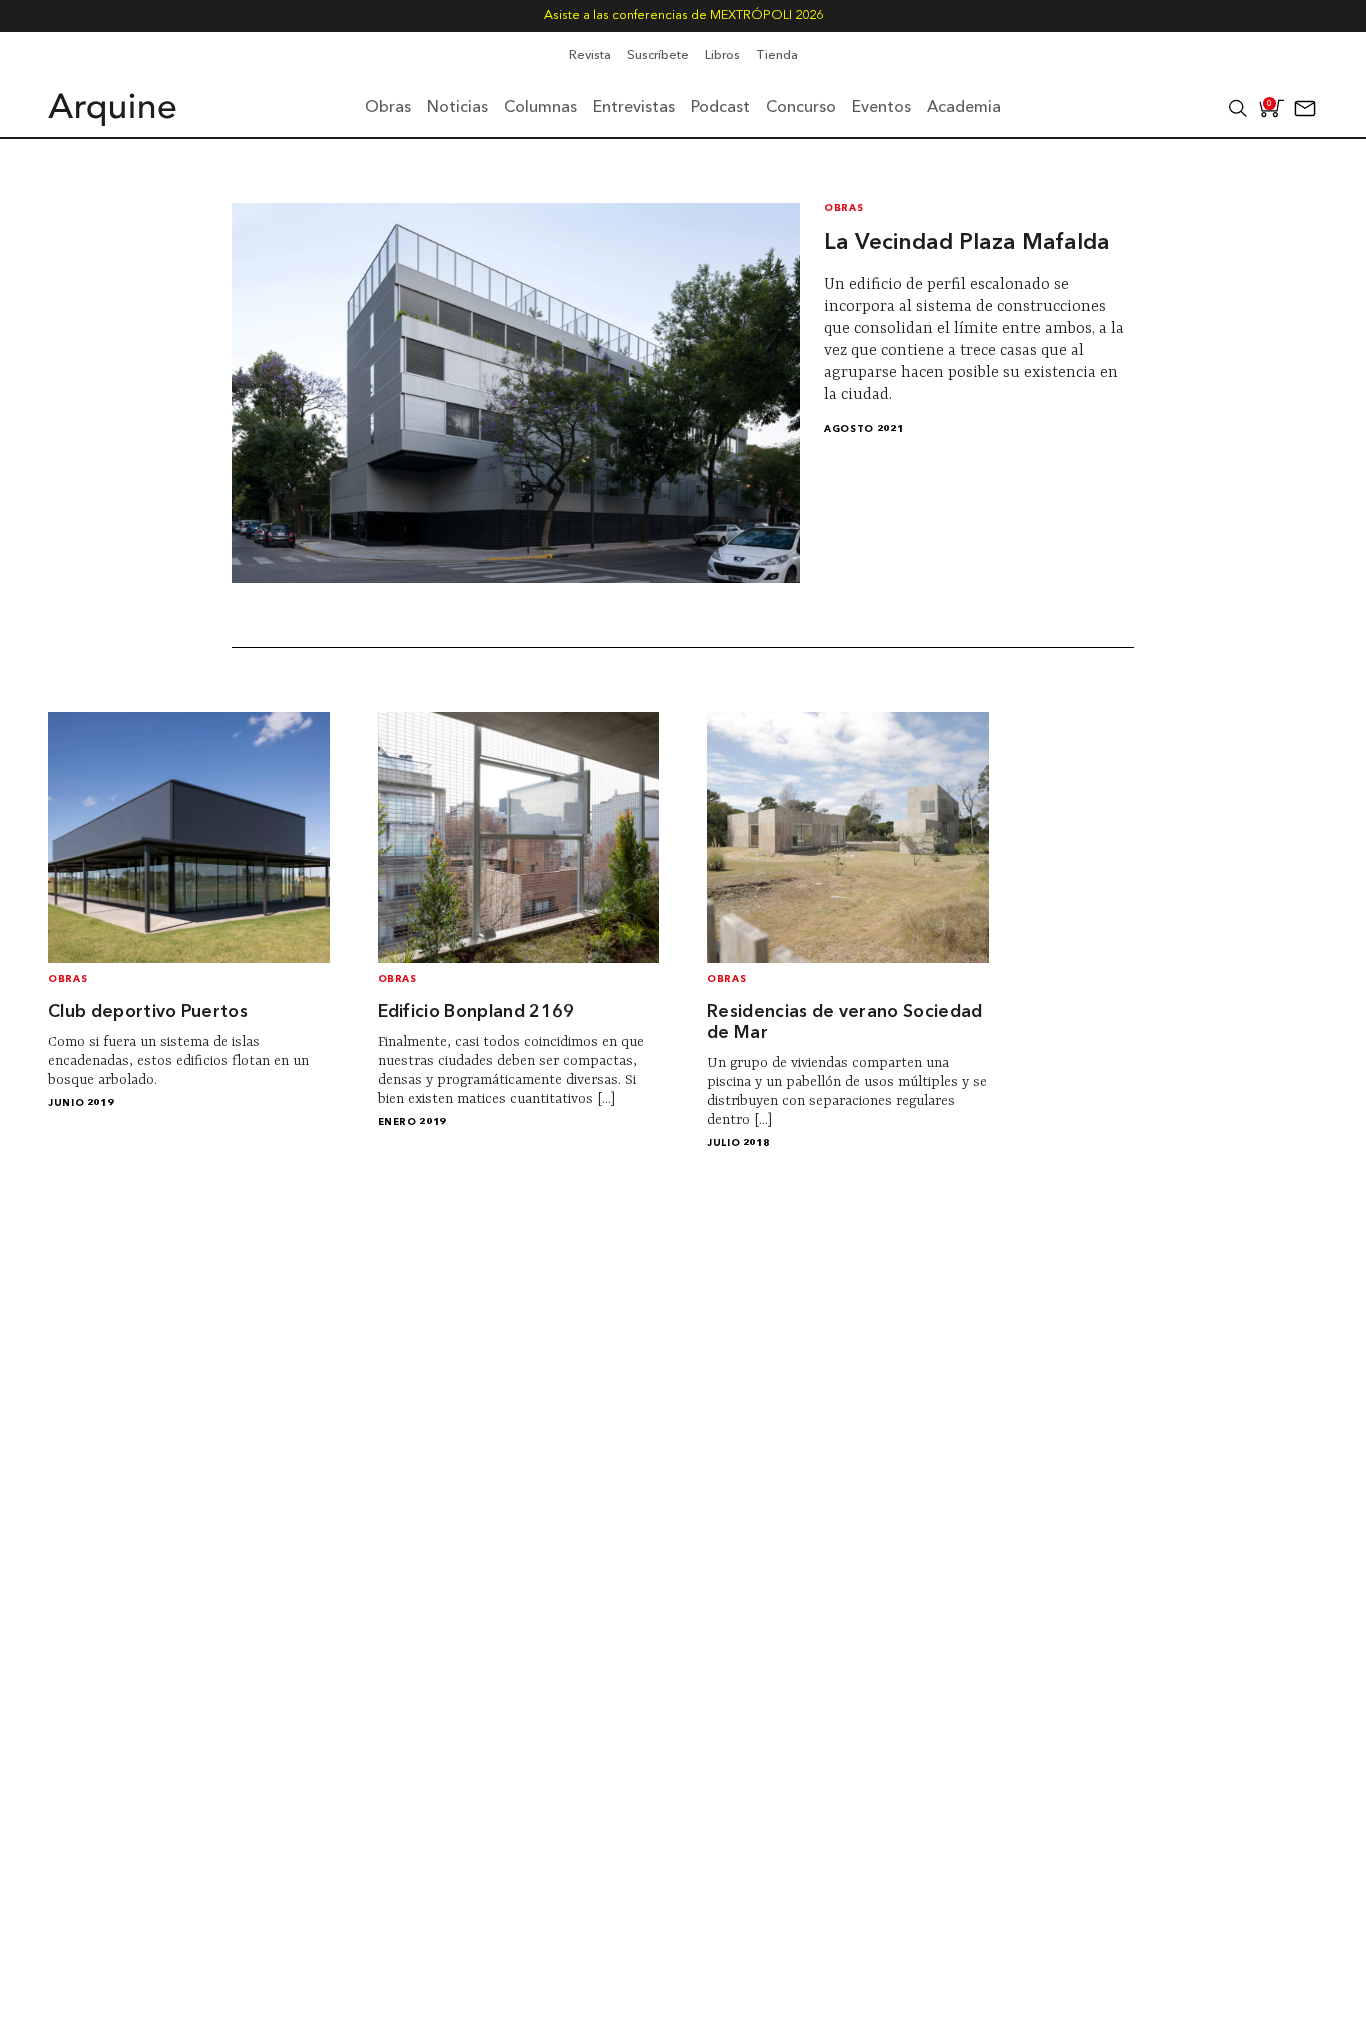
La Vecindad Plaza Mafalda (967, 243)
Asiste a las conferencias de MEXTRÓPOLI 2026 (683, 15)
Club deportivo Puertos (148, 1012)
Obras (843, 208)
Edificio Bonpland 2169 (476, 1012)
